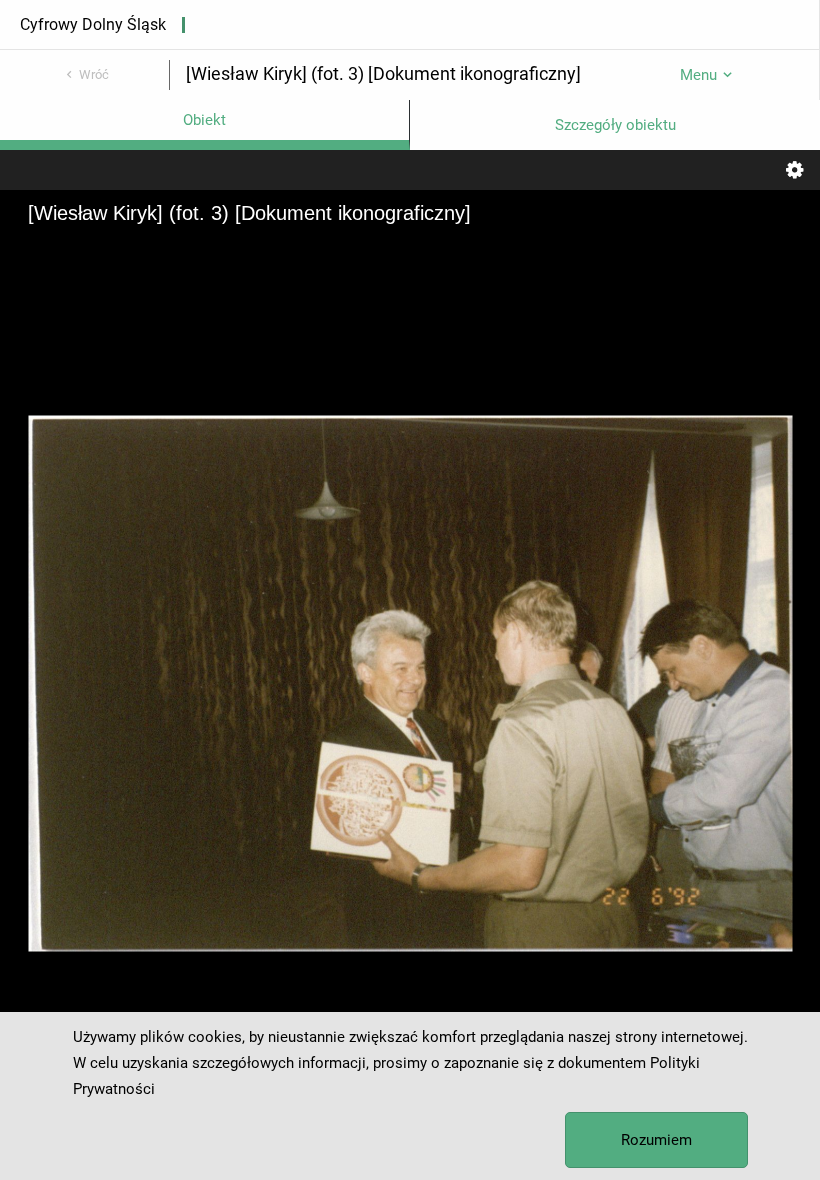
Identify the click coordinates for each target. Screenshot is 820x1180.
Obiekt (204, 120)
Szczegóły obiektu (615, 125)
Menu (698, 75)
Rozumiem (656, 1140)
